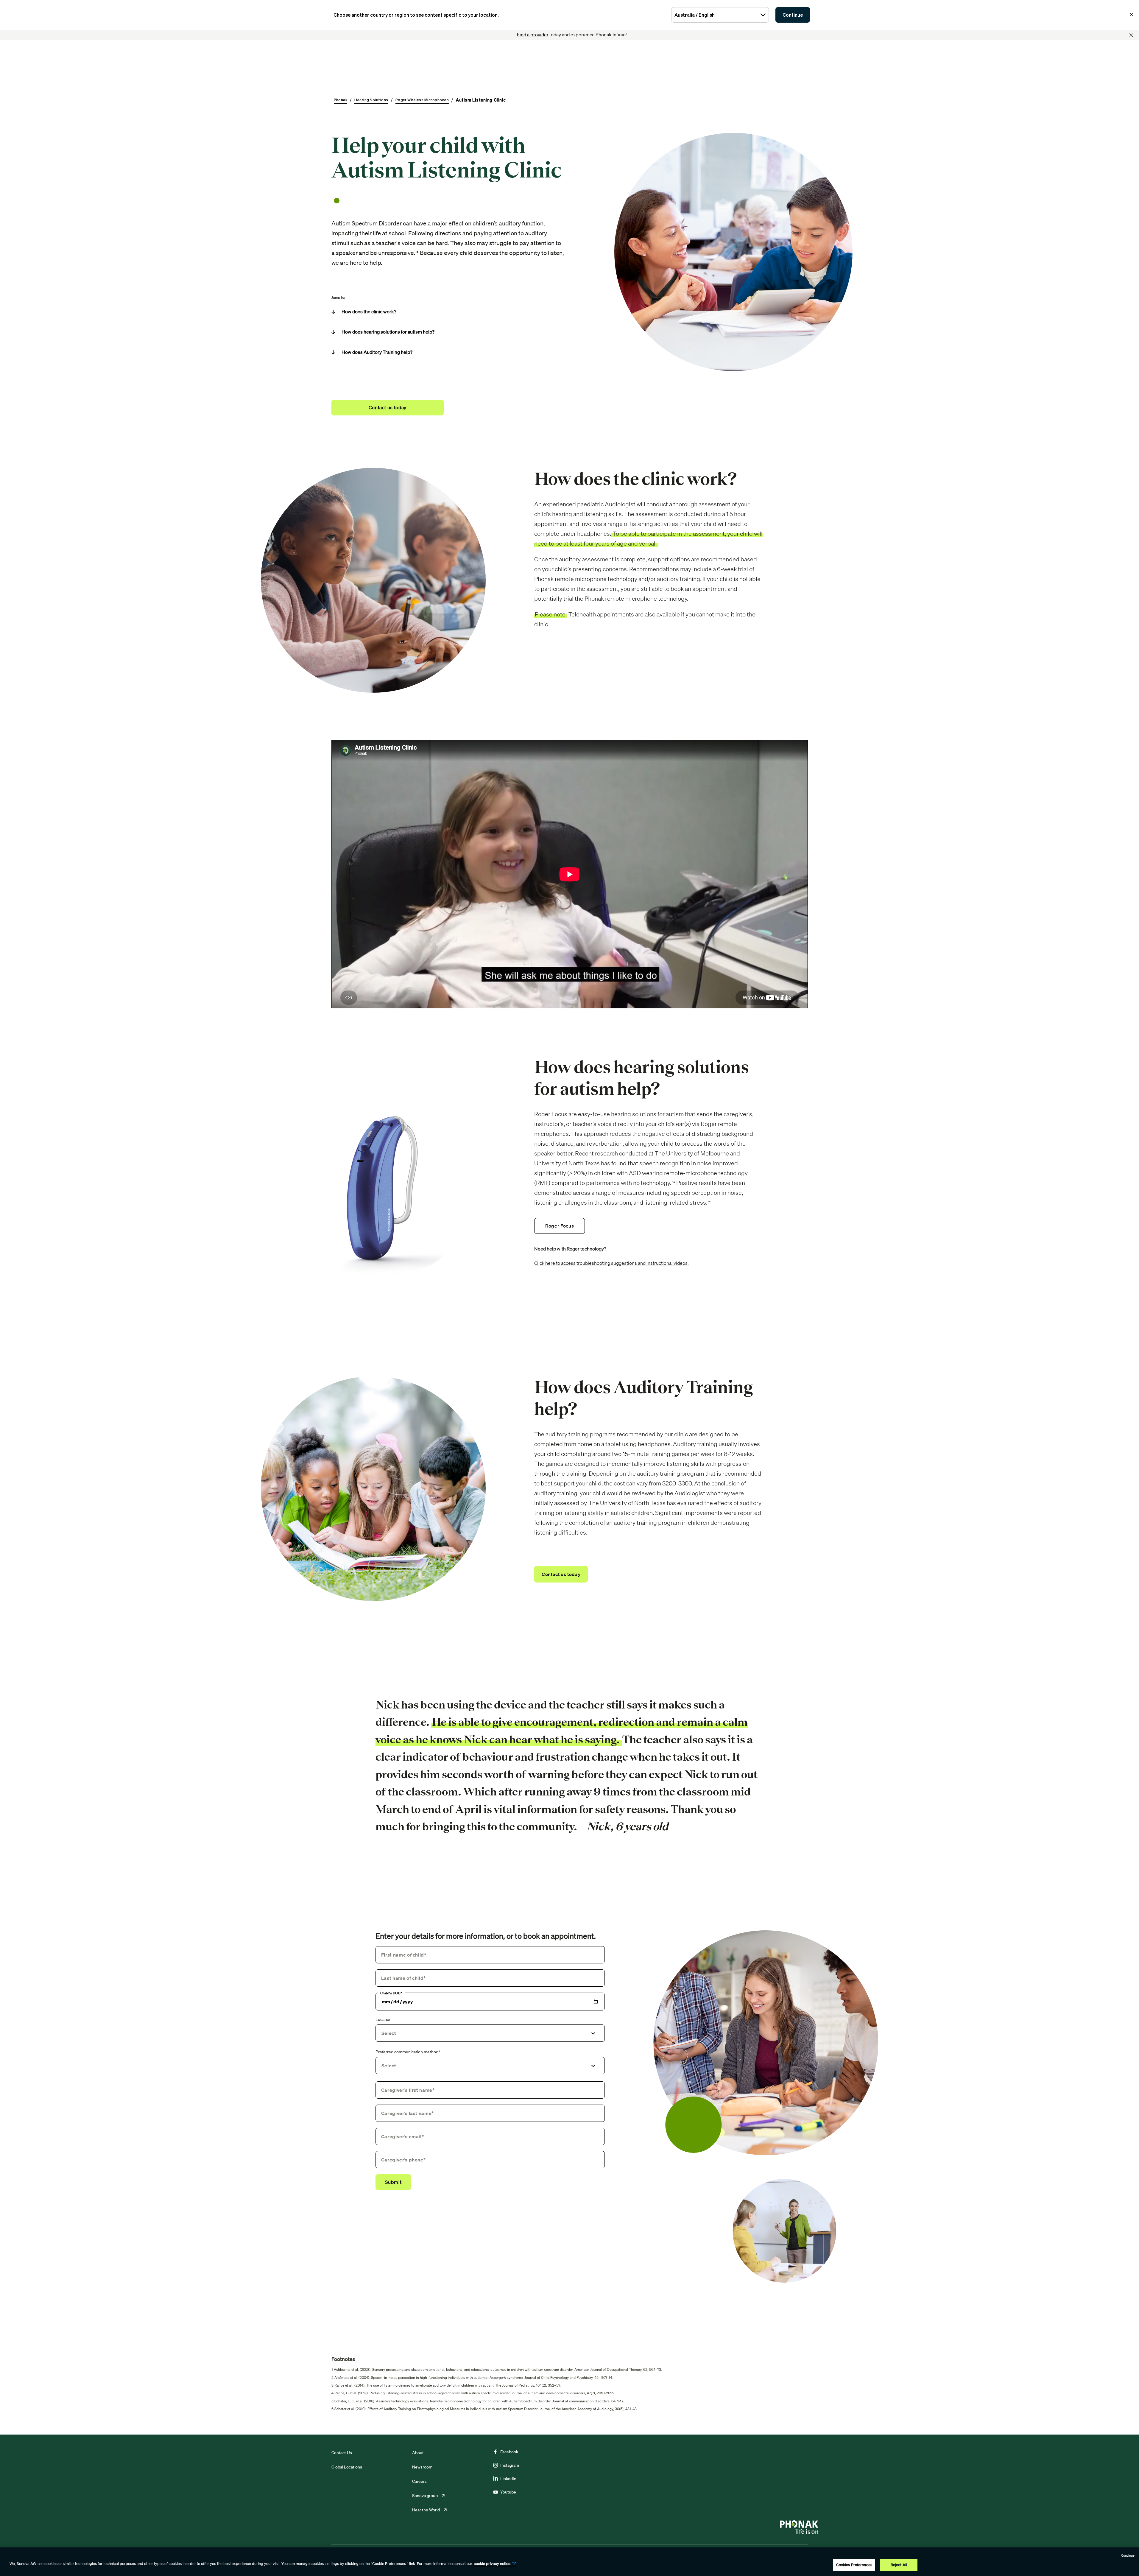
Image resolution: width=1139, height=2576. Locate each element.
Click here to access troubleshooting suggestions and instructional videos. (611, 1263)
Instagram (510, 2465)
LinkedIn (508, 2479)
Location (384, 2019)
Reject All (899, 2565)
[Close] (1131, 35)
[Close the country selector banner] (1132, 15)
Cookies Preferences (854, 2565)
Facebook (509, 2452)
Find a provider (533, 35)
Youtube (508, 2492)
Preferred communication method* (408, 2052)
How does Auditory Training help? (377, 352)
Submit (393, 2182)
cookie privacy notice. (493, 2564)
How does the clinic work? (369, 312)
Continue (793, 15)
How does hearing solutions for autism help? (388, 332)
